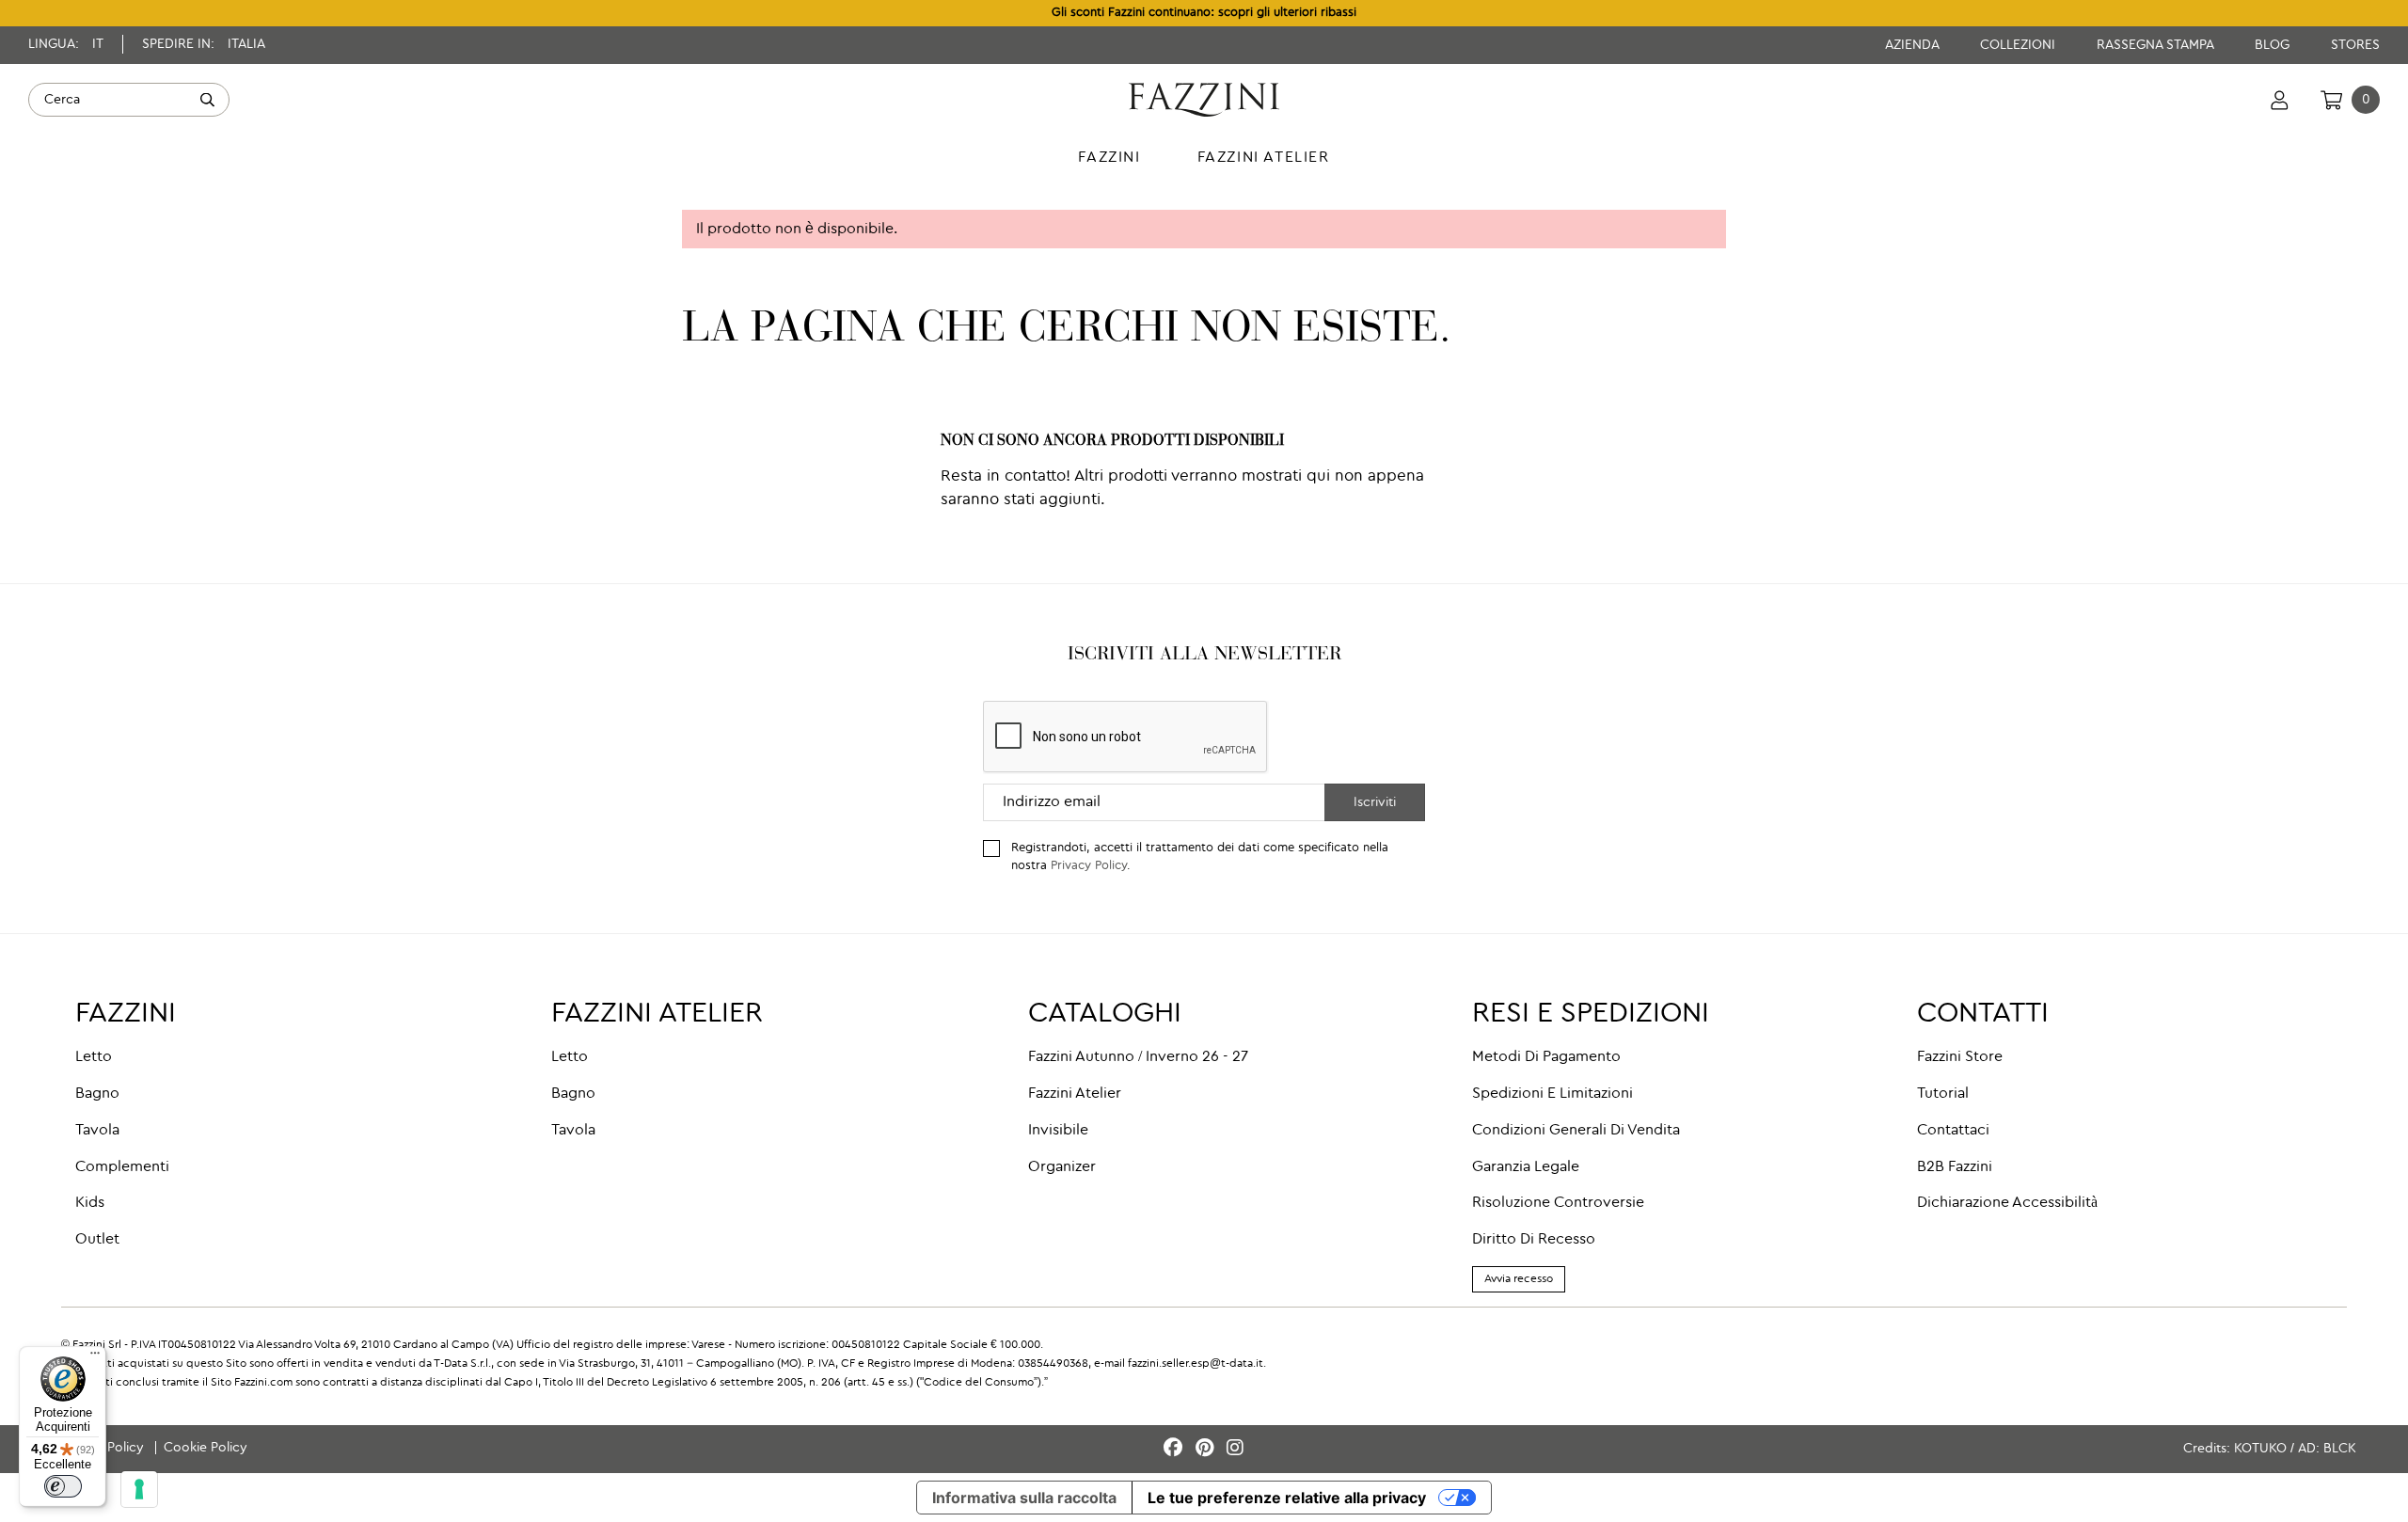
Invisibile (1058, 1131)
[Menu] (95, 1357)
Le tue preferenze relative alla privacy (1287, 1498)
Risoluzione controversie (1558, 1203)
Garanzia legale (1526, 1167)
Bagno (97, 1094)
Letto (94, 1057)
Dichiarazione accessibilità (2007, 1203)
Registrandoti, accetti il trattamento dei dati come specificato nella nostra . (1200, 857)
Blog (2274, 45)
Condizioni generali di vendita (1576, 1131)
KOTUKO (2260, 1449)
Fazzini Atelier (1075, 1094)
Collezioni (2020, 45)
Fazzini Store (1960, 1057)
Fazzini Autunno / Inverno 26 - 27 (1138, 1057)
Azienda (1914, 45)
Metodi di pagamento (1546, 1057)
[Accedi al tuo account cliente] (2280, 100)
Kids (90, 1203)
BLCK (2340, 1449)
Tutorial (1943, 1094)
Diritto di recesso (1534, 1240)
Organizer (1062, 1167)
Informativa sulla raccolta (1024, 1498)
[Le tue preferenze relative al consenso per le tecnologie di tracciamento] (139, 1489)
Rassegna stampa (2157, 45)
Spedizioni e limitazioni (1553, 1094)
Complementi (122, 1167)
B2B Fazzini (1955, 1167)
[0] (2331, 100)
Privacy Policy (1089, 866)
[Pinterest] (1207, 1449)
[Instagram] (1235, 1449)
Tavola (97, 1131)
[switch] (63, 1486)
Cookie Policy (206, 1448)
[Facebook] (1176, 1449)
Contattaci (1953, 1131)
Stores (2355, 45)
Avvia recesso (1519, 1279)
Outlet (97, 1240)
